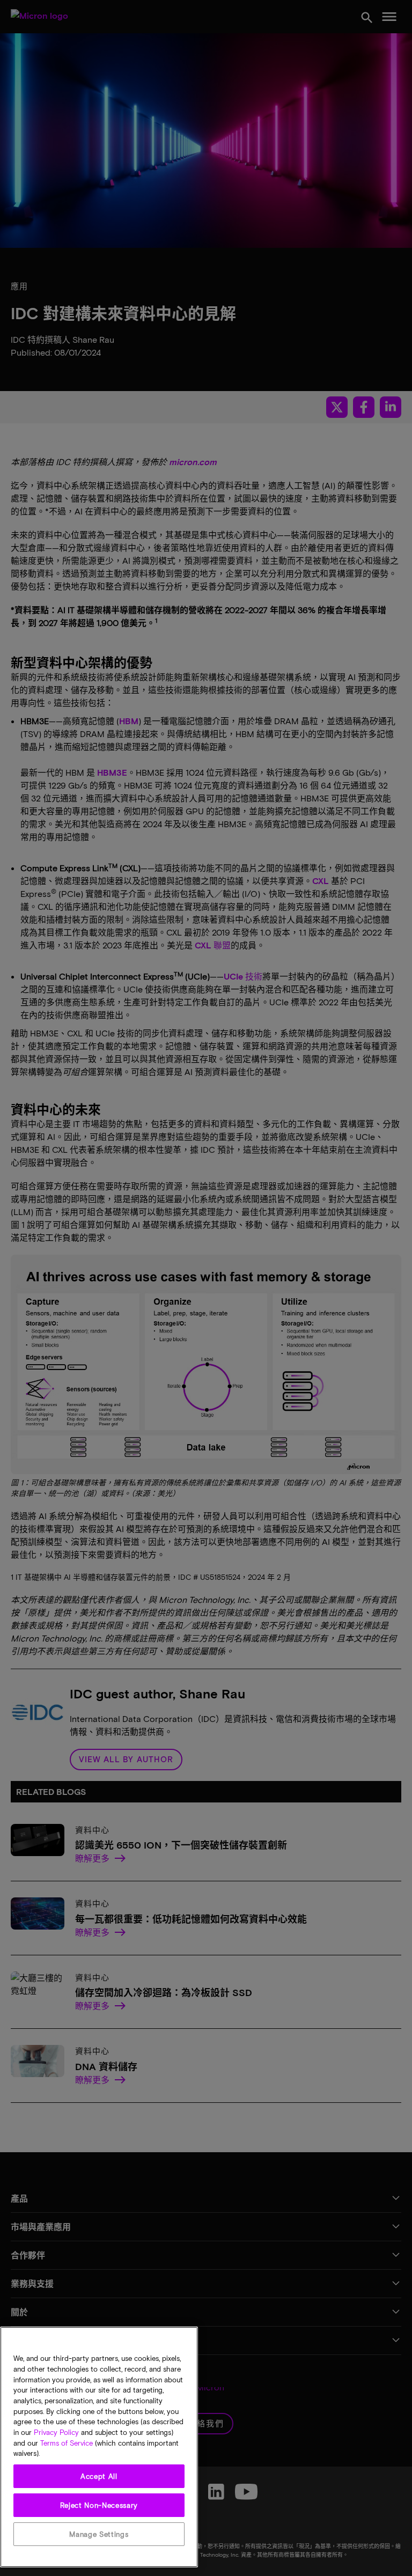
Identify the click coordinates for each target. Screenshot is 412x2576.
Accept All (99, 2476)
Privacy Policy (56, 2432)
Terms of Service (67, 2443)
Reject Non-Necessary (99, 2505)
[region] (99, 2447)
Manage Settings (99, 2534)
